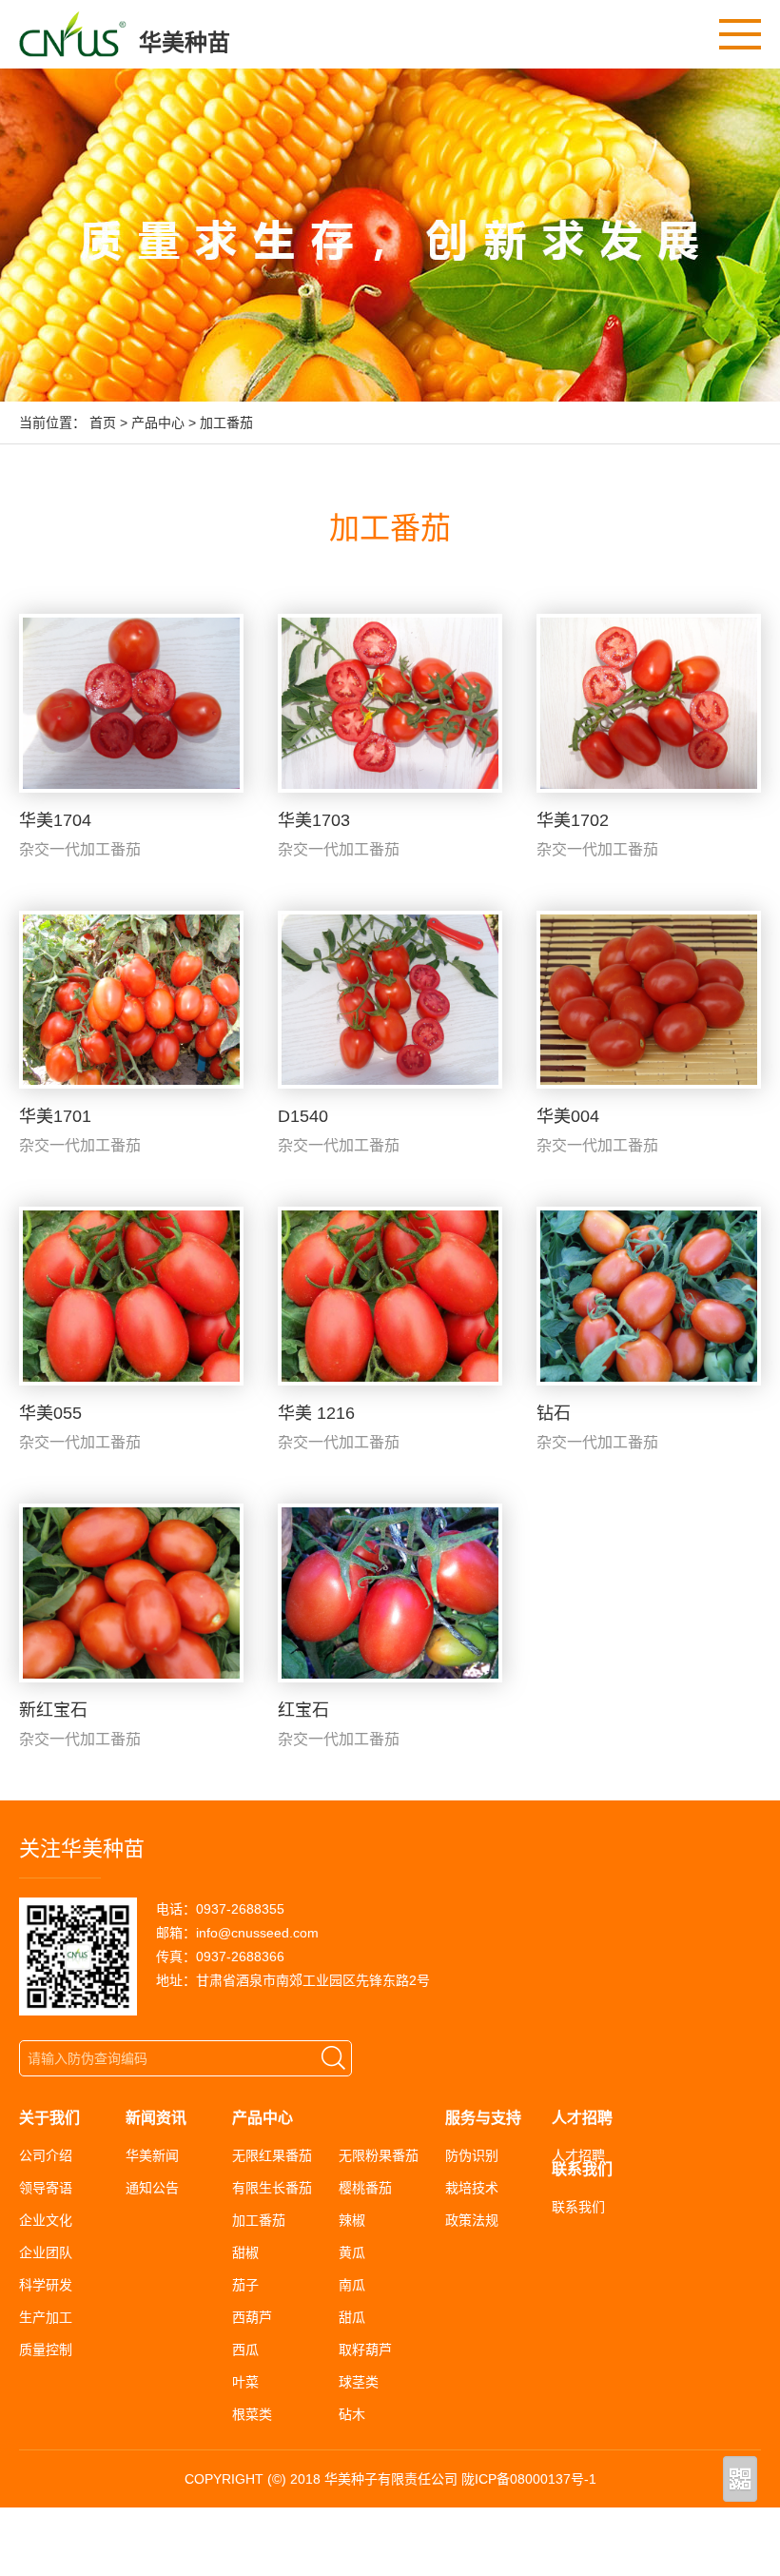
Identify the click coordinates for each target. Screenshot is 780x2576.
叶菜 (245, 2382)
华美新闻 (152, 2155)
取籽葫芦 (365, 2350)
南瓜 (352, 2285)
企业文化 (46, 2220)
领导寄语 (46, 2188)
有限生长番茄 (272, 2188)
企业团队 (46, 2252)
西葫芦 (252, 2317)
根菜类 (252, 2414)
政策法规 (472, 2220)
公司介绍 (46, 2155)
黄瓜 (352, 2252)
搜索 (334, 2058)
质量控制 (46, 2350)
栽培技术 (472, 2188)
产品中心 (158, 423)
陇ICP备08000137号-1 (529, 2479)
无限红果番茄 (272, 2155)
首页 (103, 423)
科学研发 (46, 2285)
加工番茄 (226, 423)
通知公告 (152, 2188)
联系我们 (578, 2207)
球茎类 (359, 2382)
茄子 (245, 2285)
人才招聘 (578, 2155)
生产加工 (46, 2317)
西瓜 (245, 2350)
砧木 (352, 2414)
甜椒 (245, 2252)
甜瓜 (352, 2317)
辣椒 (352, 2220)
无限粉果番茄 (379, 2155)
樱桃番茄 (365, 2188)
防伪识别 (472, 2155)
